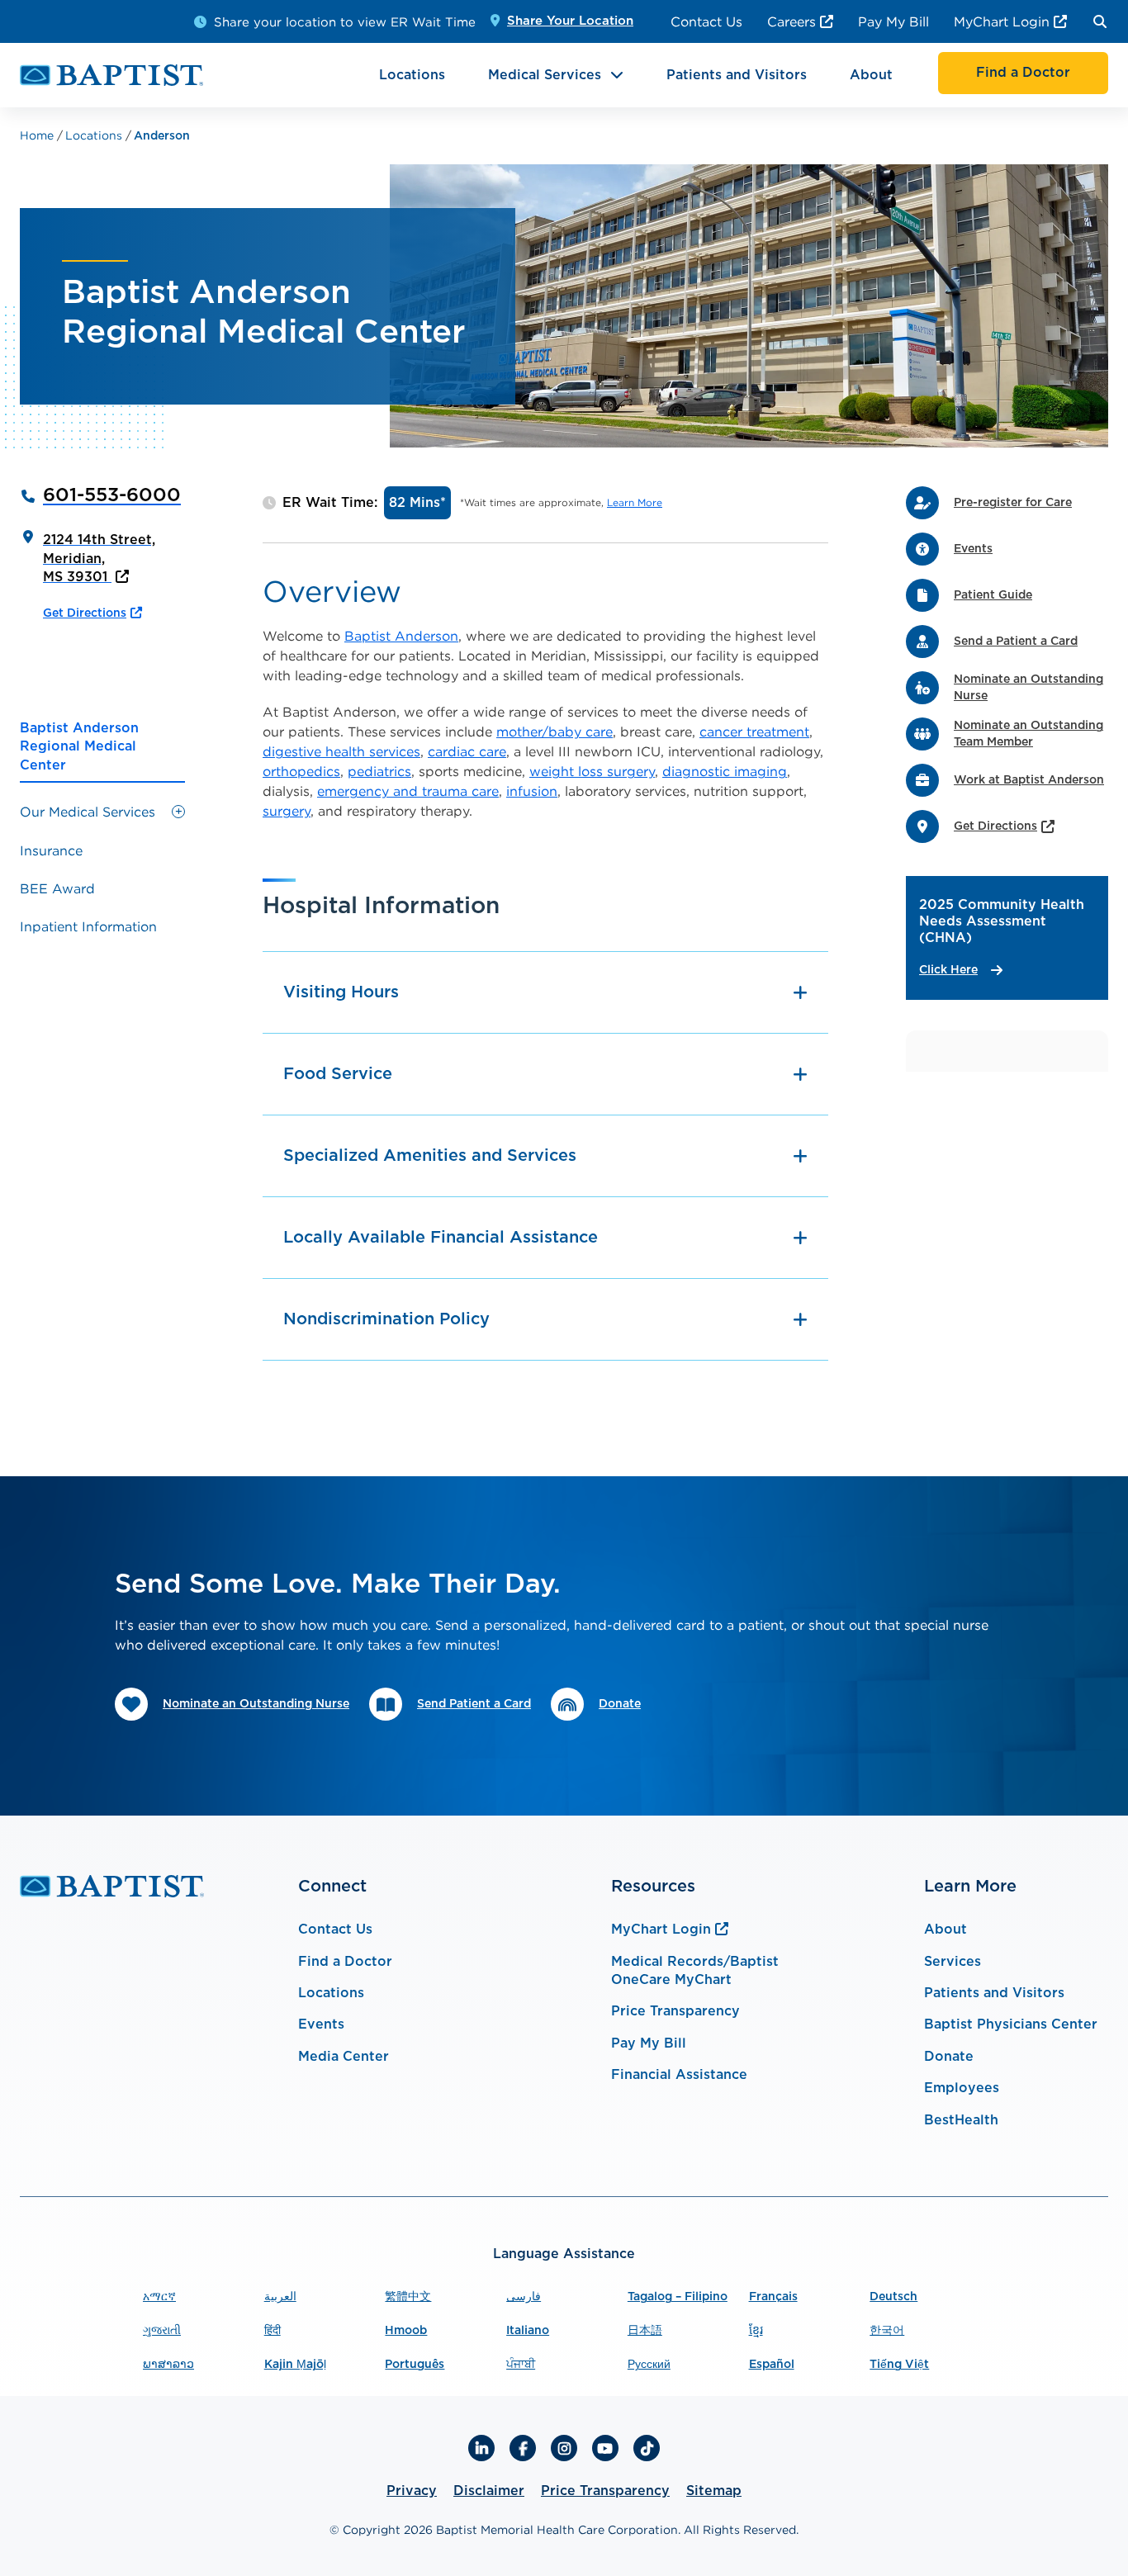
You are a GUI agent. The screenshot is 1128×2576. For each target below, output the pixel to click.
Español (772, 2365)
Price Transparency (675, 2011)
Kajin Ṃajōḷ (295, 2365)
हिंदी (273, 2331)
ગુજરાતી (162, 2331)
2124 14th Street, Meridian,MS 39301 (99, 559)
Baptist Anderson (401, 636)
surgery (287, 811)
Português (415, 2365)
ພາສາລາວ (168, 2365)
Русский (649, 2365)
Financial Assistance (679, 2075)
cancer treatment (754, 732)
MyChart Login (1002, 21)
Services (953, 1962)
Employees (962, 2088)
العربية (280, 2297)
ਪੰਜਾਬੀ (521, 2365)
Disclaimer (489, 2491)
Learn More (635, 502)
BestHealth (961, 2120)
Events (321, 2024)
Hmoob (406, 2331)
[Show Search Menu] (1100, 21)
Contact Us (706, 21)
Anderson (162, 136)
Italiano (528, 2331)
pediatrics (379, 771)
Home (38, 135)
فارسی (524, 2297)
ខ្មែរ (756, 2331)
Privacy (412, 2491)
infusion (532, 791)
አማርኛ (159, 2297)
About (871, 75)
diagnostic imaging (725, 771)
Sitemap (714, 2491)
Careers (791, 21)
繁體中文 (408, 2297)
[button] (178, 812)
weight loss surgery (592, 771)
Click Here (948, 970)
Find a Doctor (345, 1962)
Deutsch (893, 2297)
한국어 (887, 2331)
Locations (412, 75)
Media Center (344, 2057)
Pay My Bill (893, 21)
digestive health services (341, 751)
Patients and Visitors (737, 75)
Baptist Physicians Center (1011, 2024)
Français (773, 2297)
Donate (949, 2057)
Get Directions (85, 613)
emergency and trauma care (408, 791)
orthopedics (301, 771)
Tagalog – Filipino (678, 2297)
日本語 (645, 2331)
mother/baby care (555, 732)
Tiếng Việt (899, 2365)
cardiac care (467, 751)
